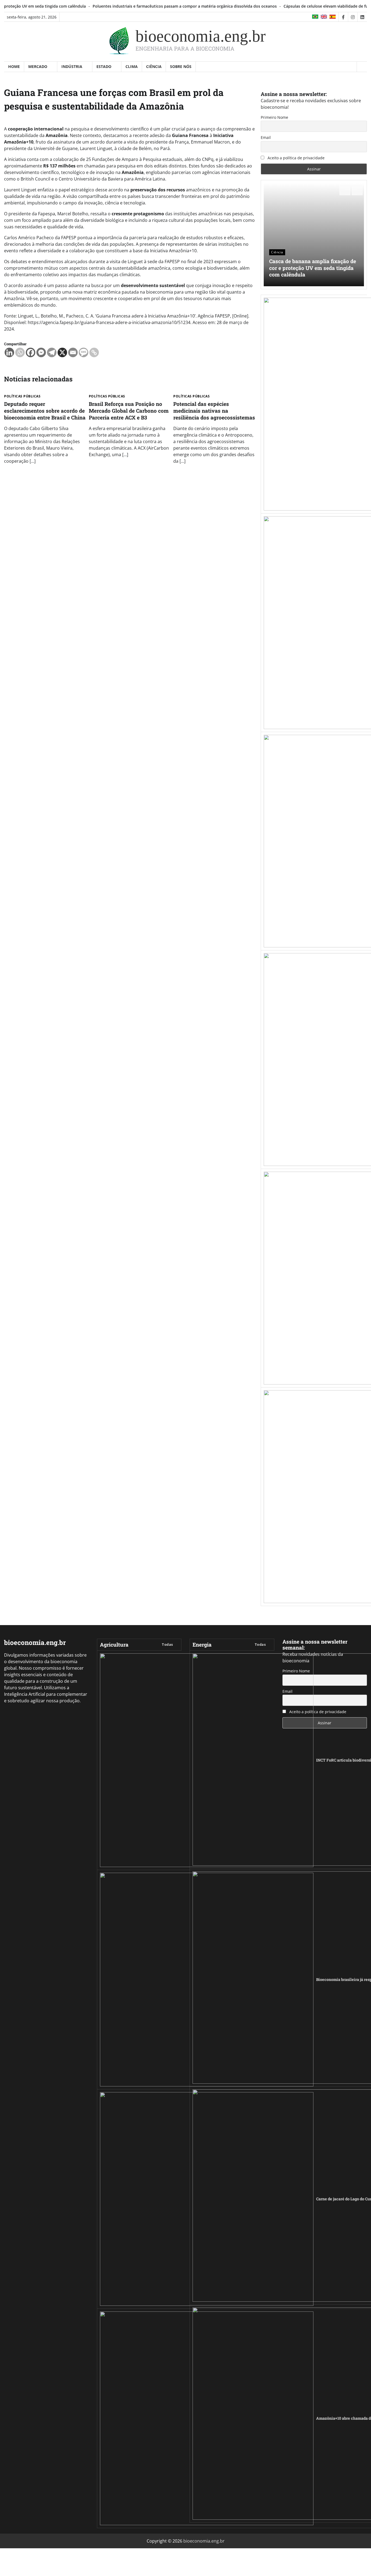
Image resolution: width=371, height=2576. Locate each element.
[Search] (362, 67)
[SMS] (84, 352)
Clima (132, 66)
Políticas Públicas (22, 396)
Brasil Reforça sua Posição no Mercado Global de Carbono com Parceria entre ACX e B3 (129, 411)
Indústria (72, 66)
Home (14, 66)
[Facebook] (31, 352)
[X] (62, 352)
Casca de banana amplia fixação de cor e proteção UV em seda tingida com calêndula (313, 268)
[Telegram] (52, 352)
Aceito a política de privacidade (295, 158)
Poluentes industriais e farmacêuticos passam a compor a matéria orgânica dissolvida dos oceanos (120, 6)
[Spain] (333, 17)
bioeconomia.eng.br (201, 36)
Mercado (38, 66)
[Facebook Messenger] (41, 352)
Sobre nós (181, 66)
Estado (104, 66)
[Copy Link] (94, 352)
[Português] (316, 17)
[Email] (73, 352)
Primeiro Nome (274, 117)
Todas (167, 1644)
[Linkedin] (9, 352)
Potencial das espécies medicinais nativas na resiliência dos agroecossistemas (214, 411)
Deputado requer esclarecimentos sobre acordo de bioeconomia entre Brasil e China (45, 411)
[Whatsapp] (20, 352)
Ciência (154, 66)
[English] (324, 17)
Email (266, 137)
